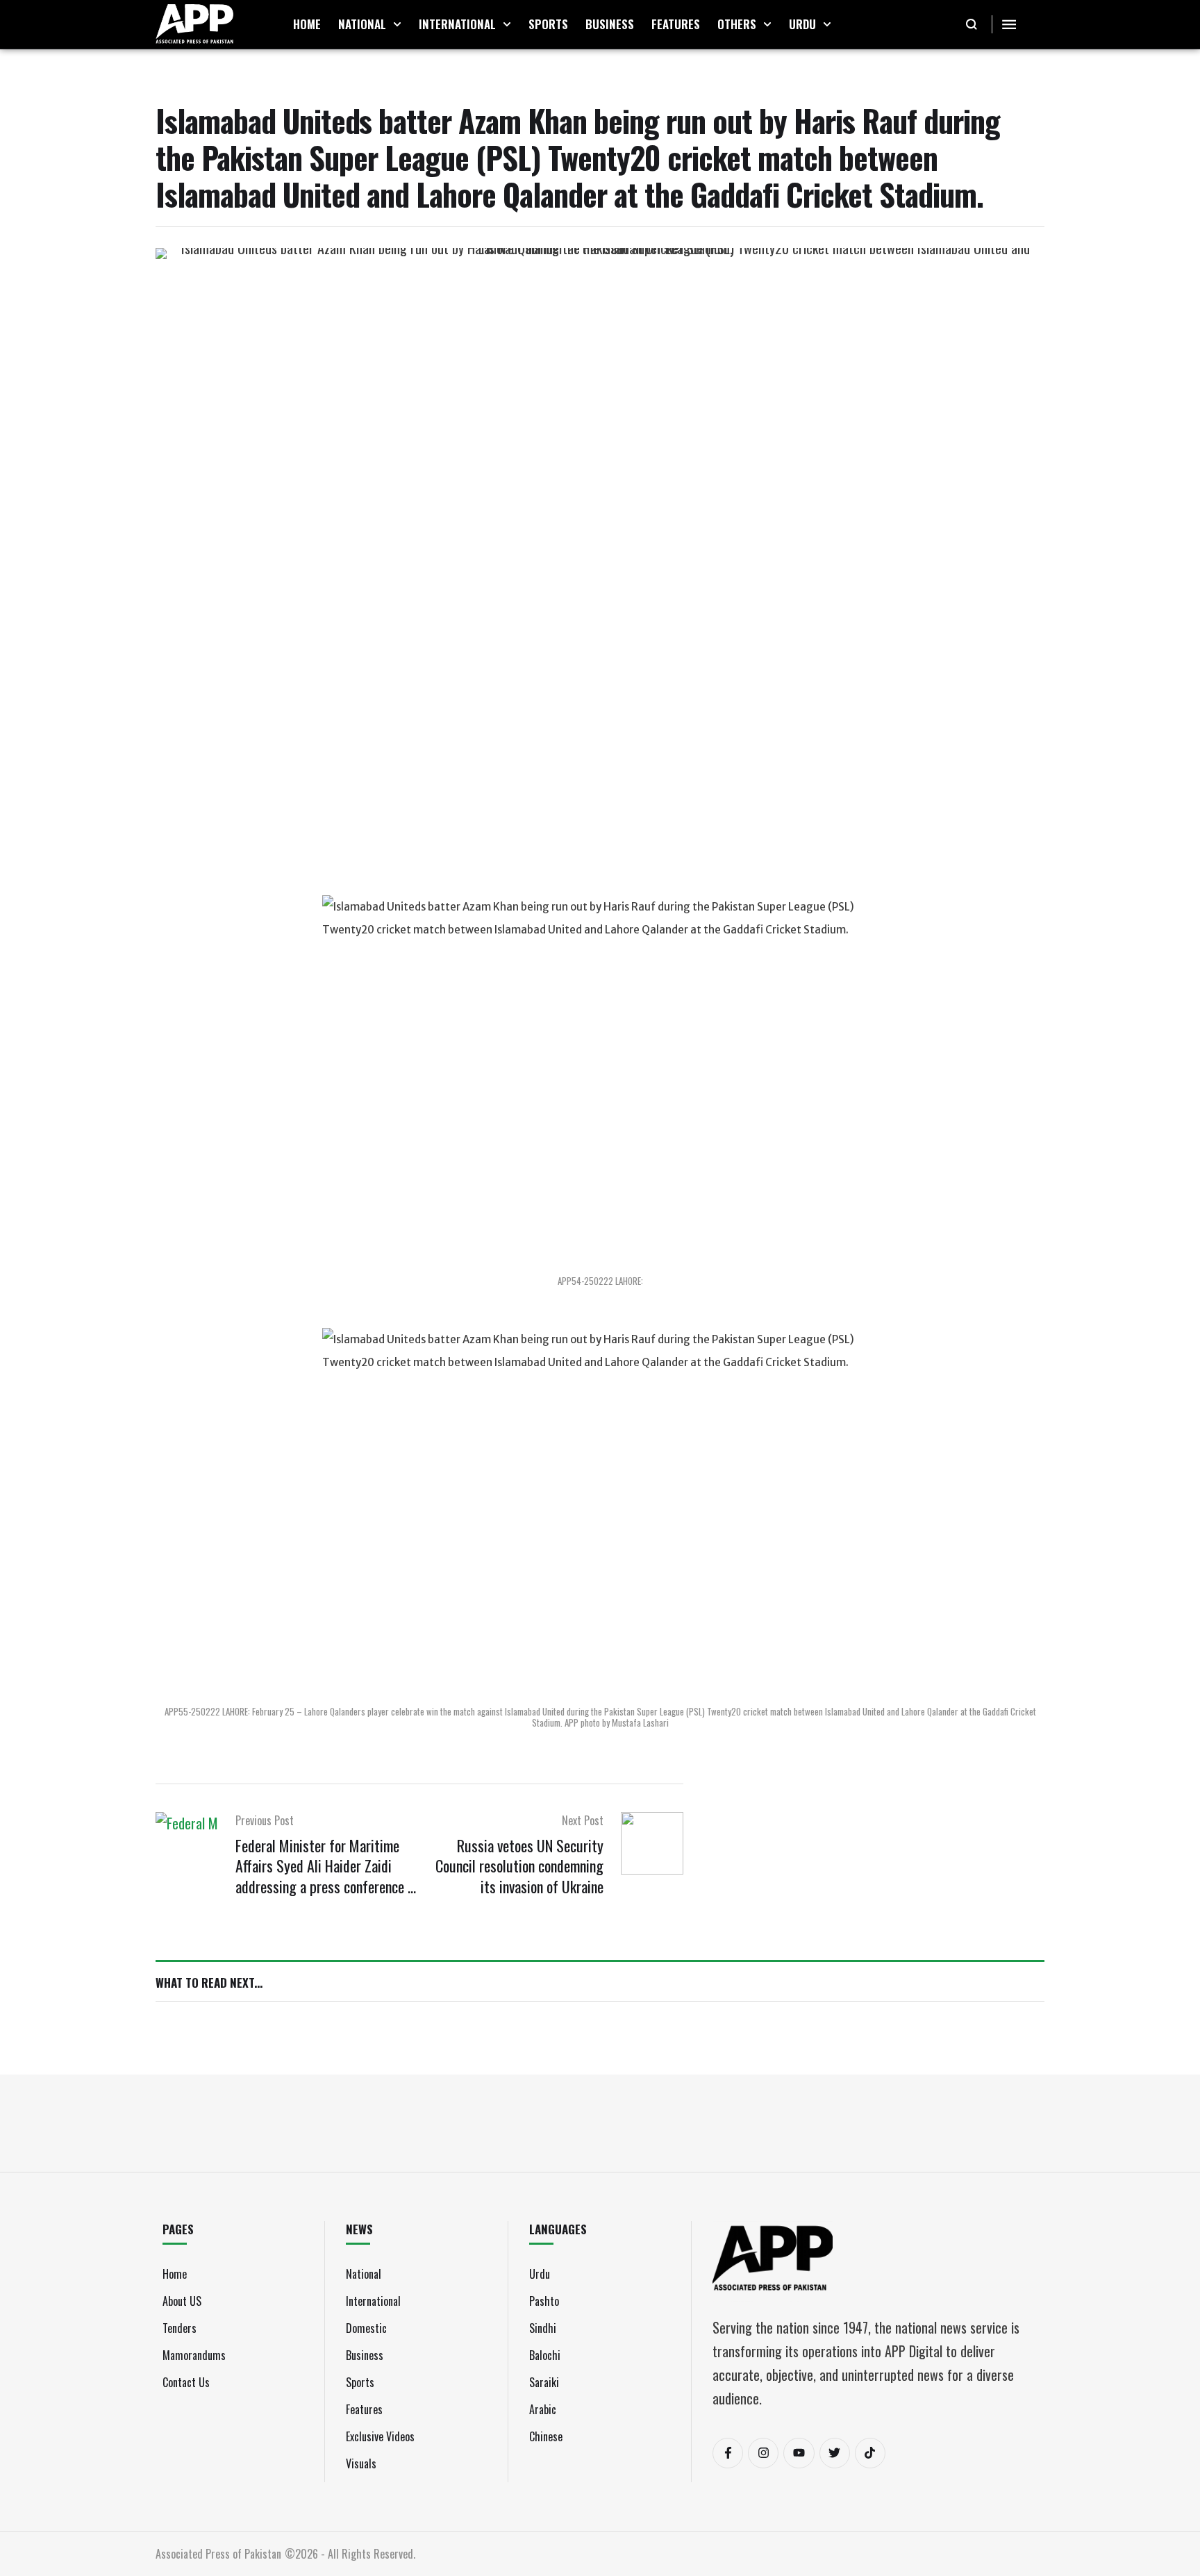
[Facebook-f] (728, 2453)
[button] (397, 24)
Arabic (543, 2409)
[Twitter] (835, 2453)
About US (182, 2301)
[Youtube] (799, 2453)
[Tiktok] (870, 2453)
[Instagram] (763, 2453)
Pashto (544, 2301)
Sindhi (543, 2328)
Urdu (540, 2274)
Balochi (545, 2355)
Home (175, 2274)
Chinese (546, 2436)
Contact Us (186, 2382)
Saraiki (544, 2382)
